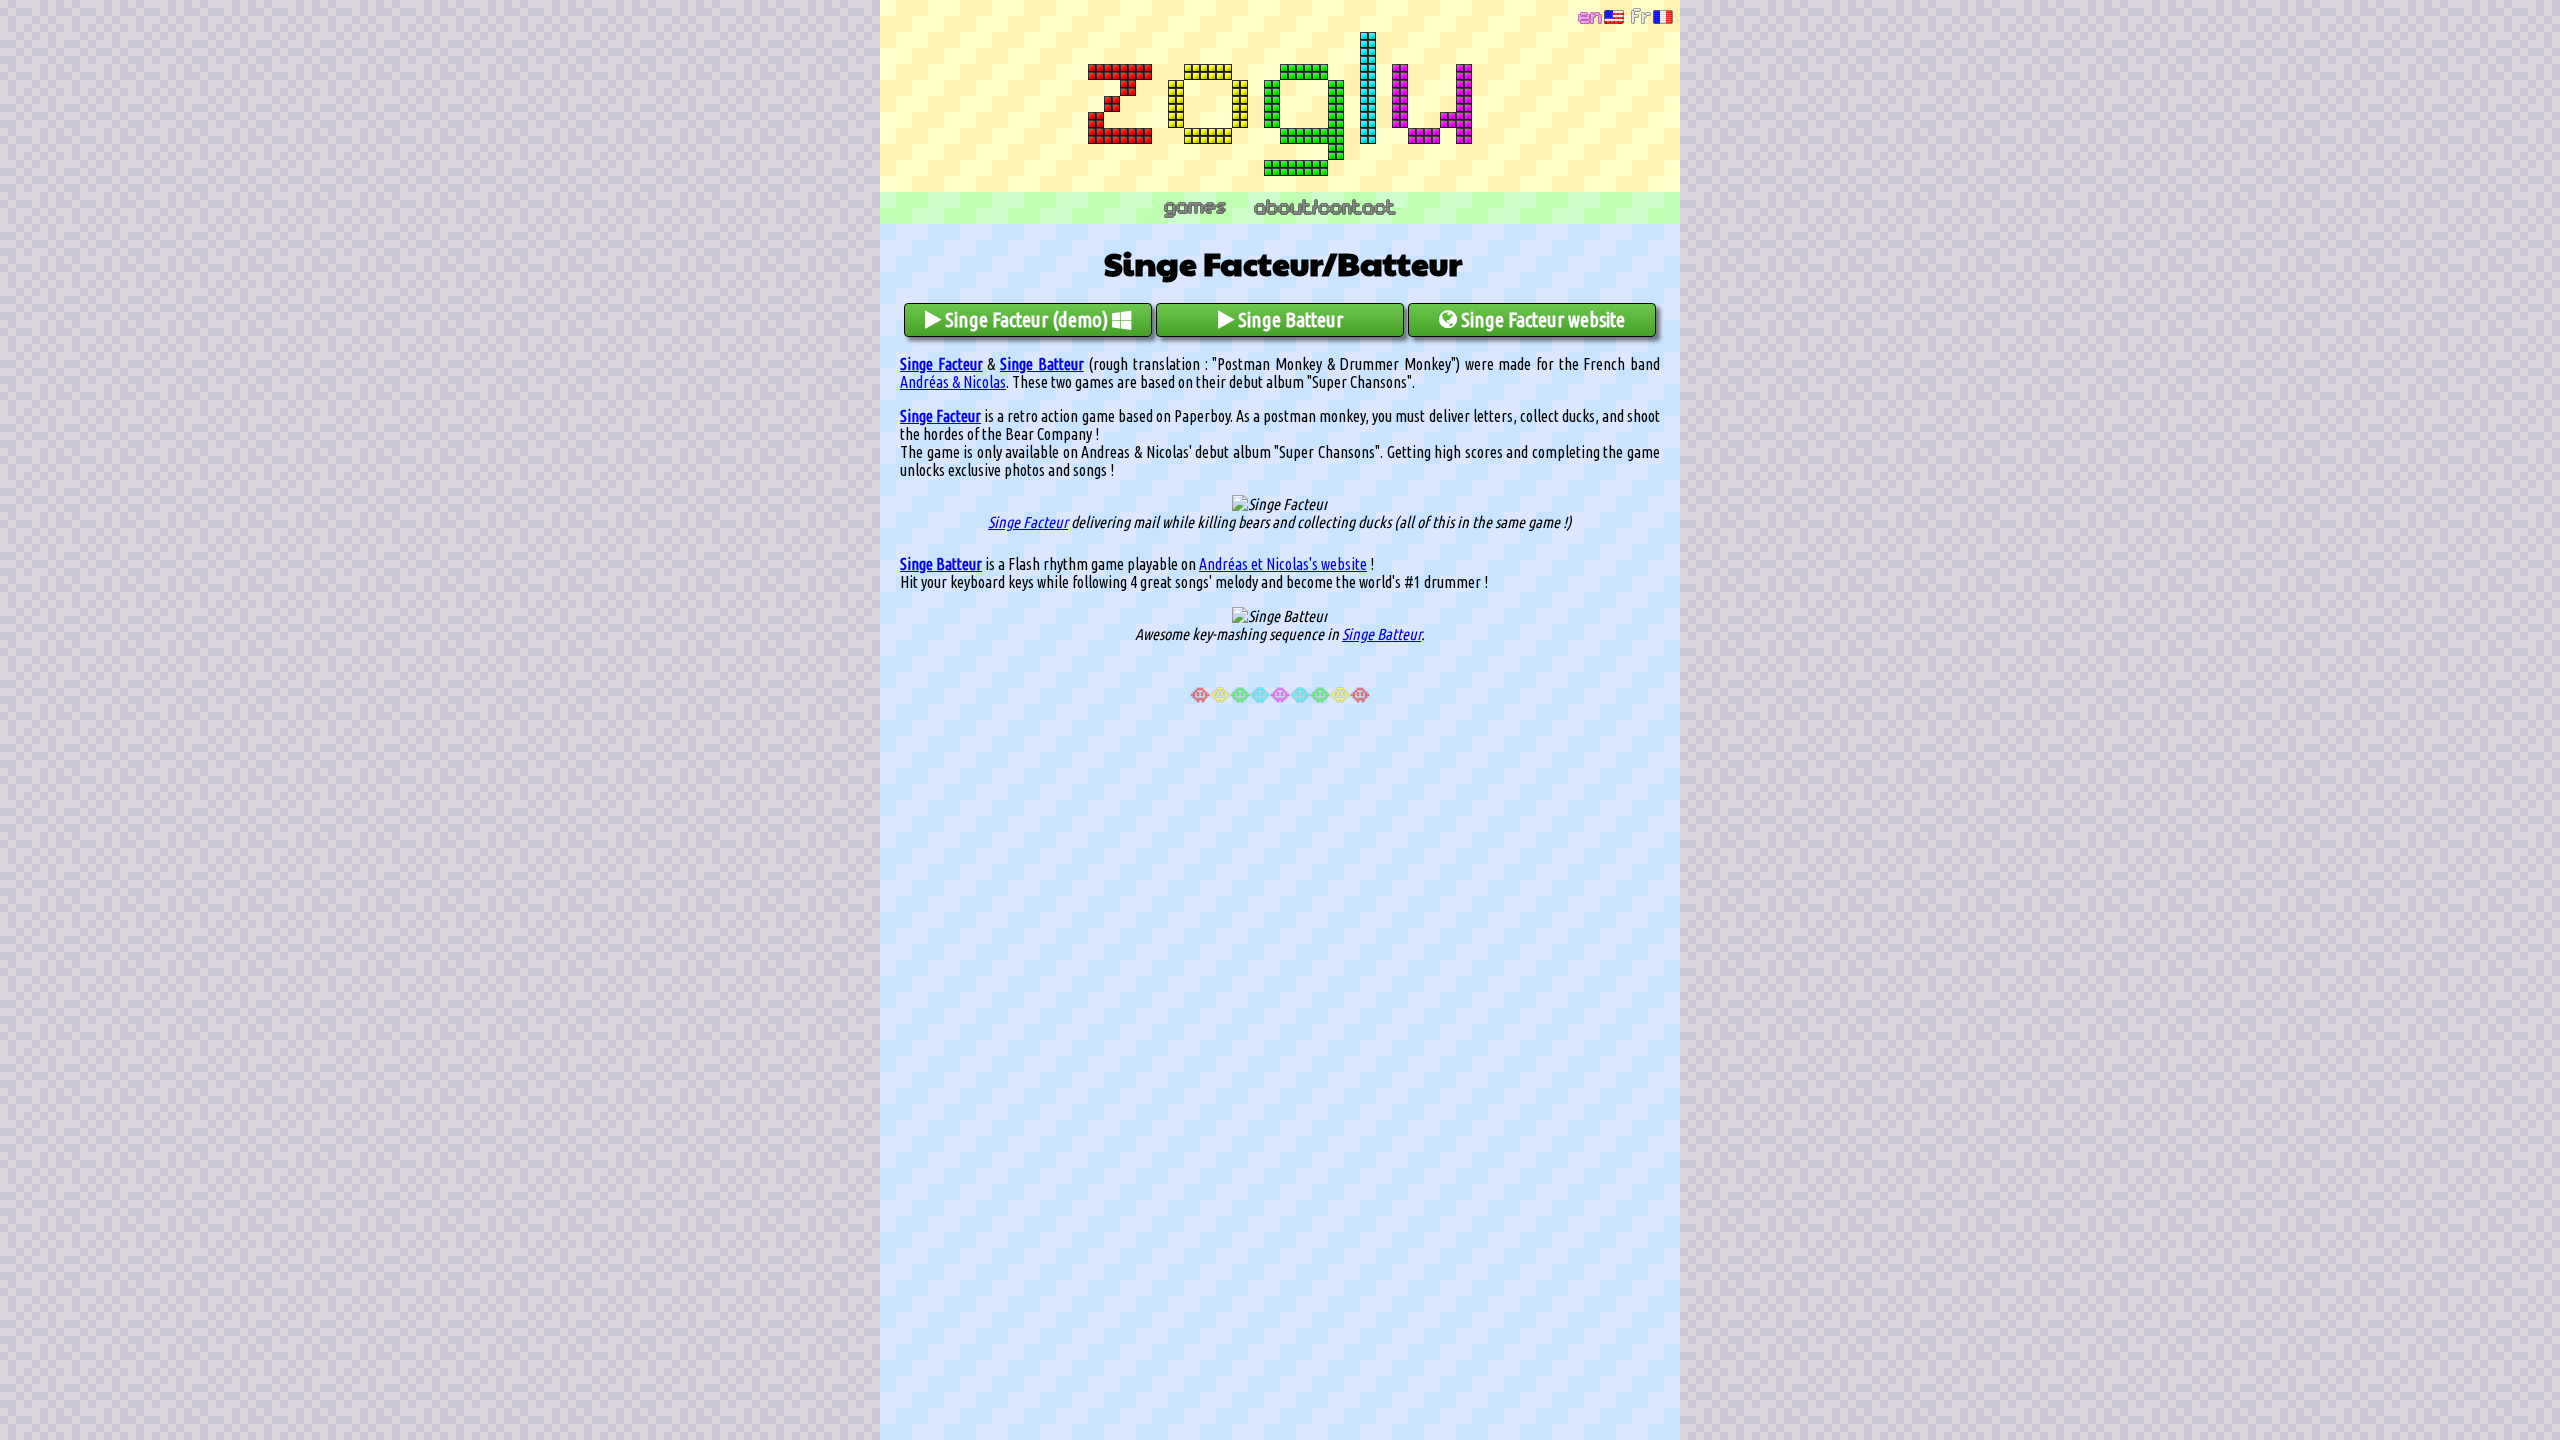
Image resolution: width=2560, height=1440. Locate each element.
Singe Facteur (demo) (1026, 319)
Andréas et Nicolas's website (1283, 564)
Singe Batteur (1288, 319)
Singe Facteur (941, 364)
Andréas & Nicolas (953, 382)
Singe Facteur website (1541, 319)
